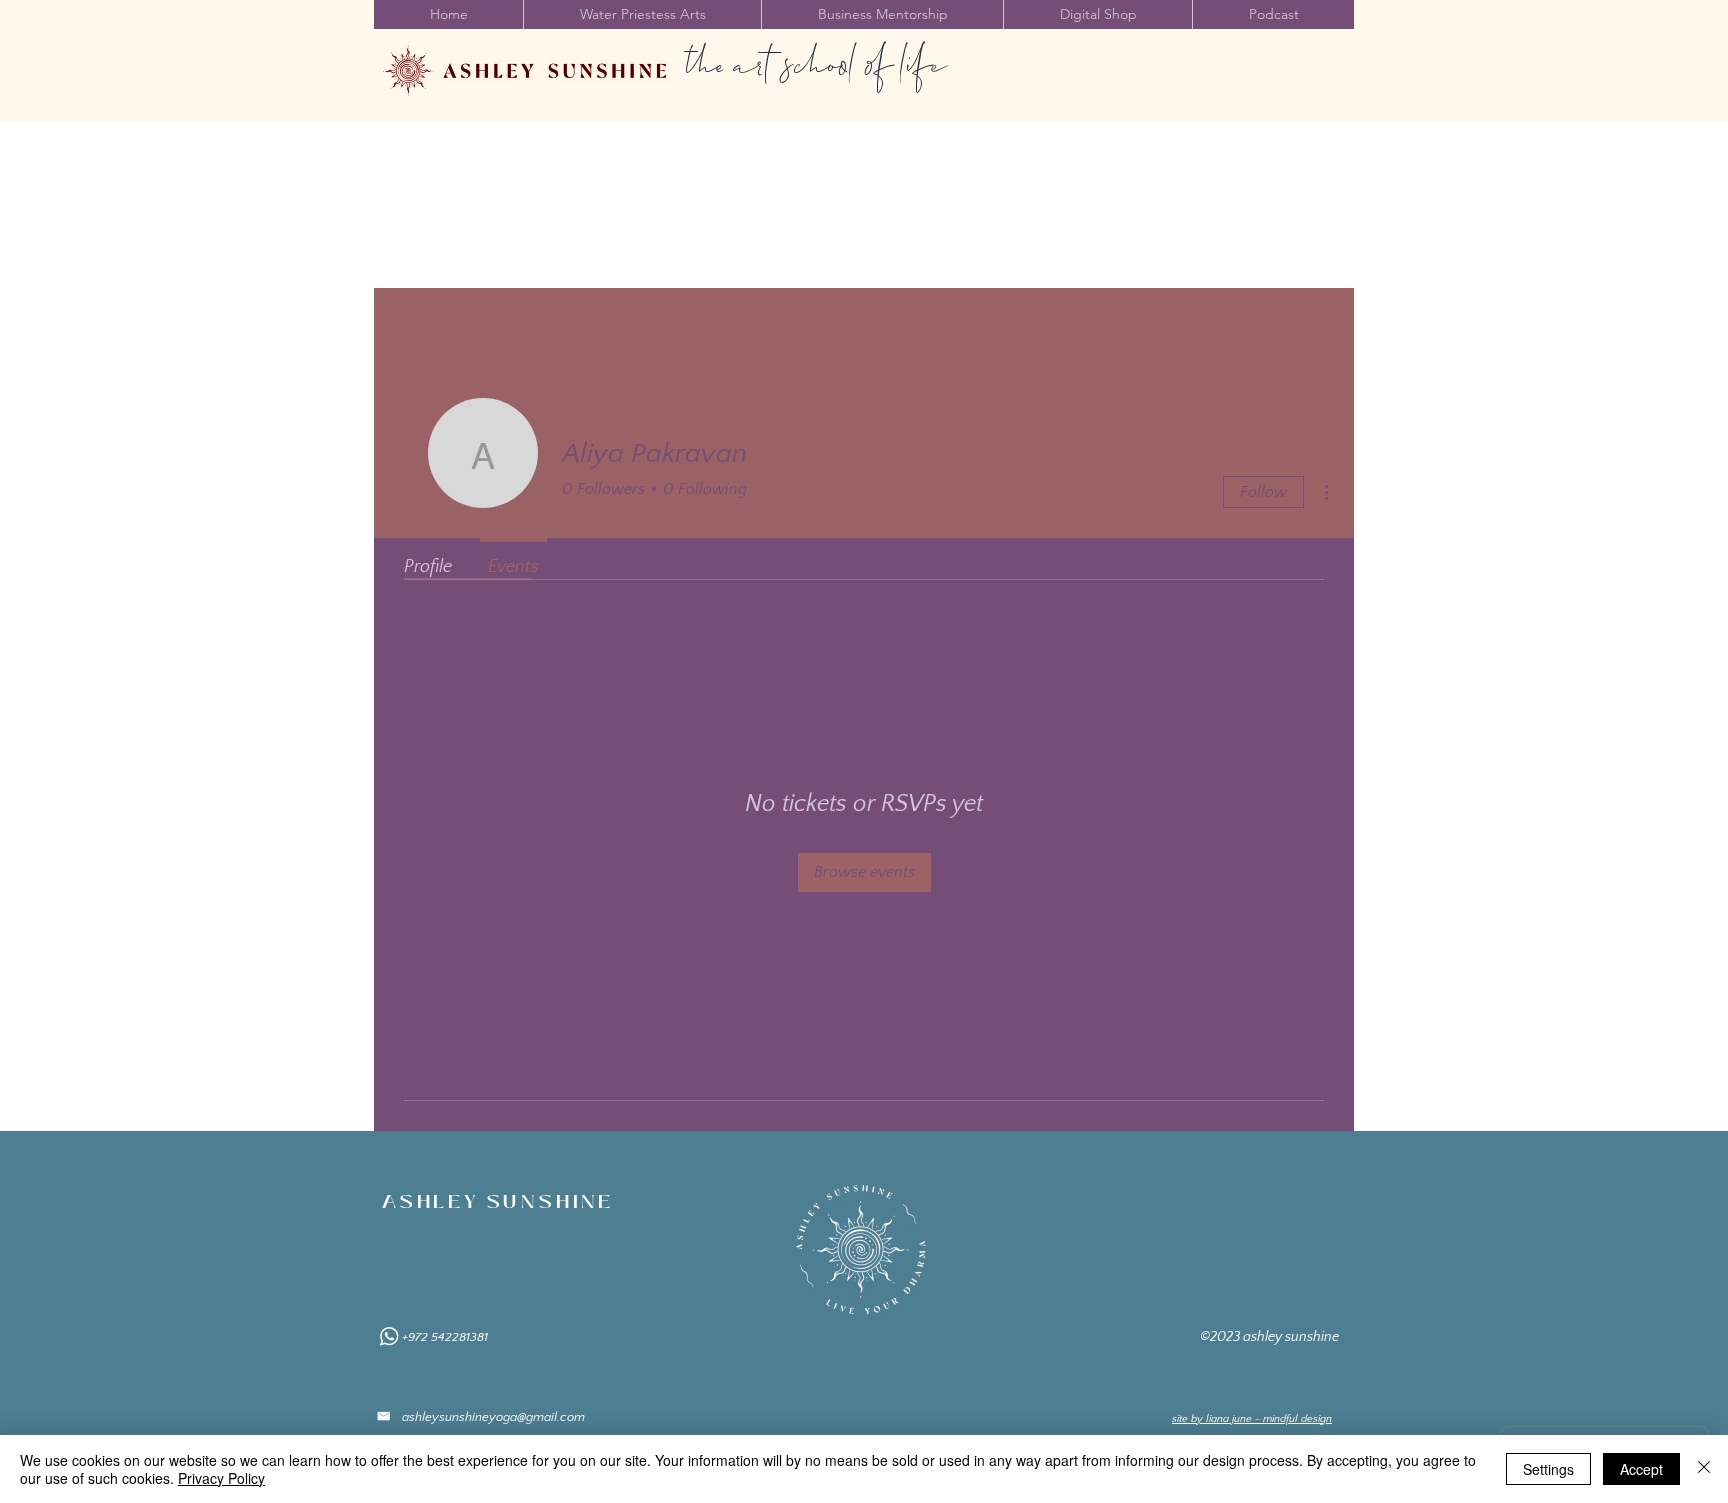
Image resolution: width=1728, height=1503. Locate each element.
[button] (642, 14)
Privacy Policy (221, 1478)
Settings (1548, 1469)
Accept (1641, 1469)
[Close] (1704, 1469)
